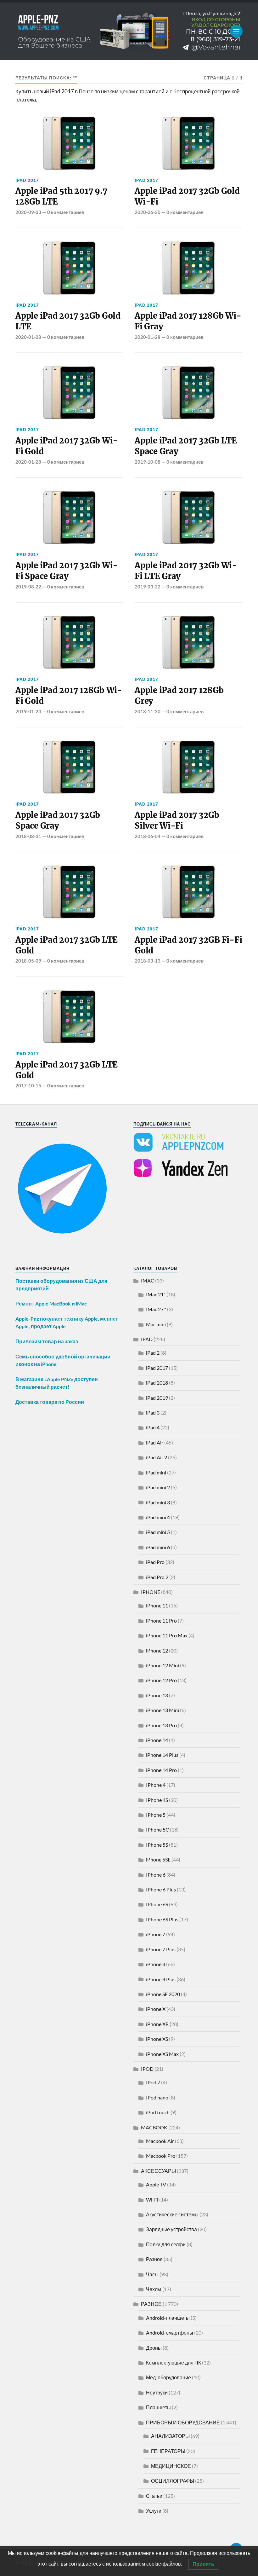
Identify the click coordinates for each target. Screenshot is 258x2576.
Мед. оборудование (168, 2377)
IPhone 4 (156, 1785)
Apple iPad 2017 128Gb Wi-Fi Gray (188, 321)
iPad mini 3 (158, 1502)
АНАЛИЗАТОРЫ (170, 2436)
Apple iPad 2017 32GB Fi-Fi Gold (188, 945)
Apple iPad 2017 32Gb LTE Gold (67, 945)
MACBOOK (154, 2127)
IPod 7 (153, 2082)
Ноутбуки (157, 2392)
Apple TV (156, 2184)
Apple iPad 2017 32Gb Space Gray (58, 820)
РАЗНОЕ (151, 2304)
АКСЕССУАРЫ (158, 2171)
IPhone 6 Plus (161, 1889)
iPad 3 (153, 1412)
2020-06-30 (148, 212)
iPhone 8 (156, 1964)
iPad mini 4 (158, 1517)
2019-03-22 (148, 587)
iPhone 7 (156, 1934)
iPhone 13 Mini (163, 1710)
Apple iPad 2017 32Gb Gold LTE (68, 321)
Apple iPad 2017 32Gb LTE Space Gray (186, 446)
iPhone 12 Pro (161, 1680)
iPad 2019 (157, 1398)
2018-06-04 (148, 836)
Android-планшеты (168, 2318)
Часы (152, 2274)
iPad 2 (153, 1353)
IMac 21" (156, 1294)
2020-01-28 (28, 337)
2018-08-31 (28, 836)
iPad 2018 (157, 1383)
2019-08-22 (28, 587)
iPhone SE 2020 (163, 1994)
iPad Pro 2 (157, 1577)
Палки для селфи (166, 2244)
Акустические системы (172, 2214)
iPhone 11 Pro (161, 1621)
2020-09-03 (28, 212)
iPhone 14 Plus (162, 1755)
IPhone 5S (157, 1845)
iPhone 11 (157, 1605)
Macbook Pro (161, 2156)
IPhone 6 (156, 1875)
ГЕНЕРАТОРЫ (168, 2451)
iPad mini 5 (158, 1532)
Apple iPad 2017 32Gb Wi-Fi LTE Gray (186, 571)
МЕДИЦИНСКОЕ (171, 2466)
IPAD (147, 1339)
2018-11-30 (148, 711)
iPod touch (158, 2112)
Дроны (154, 2348)
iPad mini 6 (158, 1547)
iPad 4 (153, 1427)
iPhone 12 (157, 1650)
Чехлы (154, 2289)
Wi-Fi (152, 2200)
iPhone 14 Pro (161, 1770)
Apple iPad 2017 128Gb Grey (179, 696)
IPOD (147, 2069)
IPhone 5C (157, 1829)
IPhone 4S (157, 1800)
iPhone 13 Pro (161, 1725)
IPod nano (157, 2097)
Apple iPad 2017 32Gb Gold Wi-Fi (187, 196)
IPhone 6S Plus (162, 1919)
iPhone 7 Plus (161, 1949)
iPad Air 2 (157, 1457)
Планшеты (158, 2407)
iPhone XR (157, 2024)
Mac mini (156, 1324)
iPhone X (156, 2009)
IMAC (148, 1280)
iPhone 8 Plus (161, 1979)
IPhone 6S (157, 1904)
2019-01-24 (28, 711)
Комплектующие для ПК (174, 2362)
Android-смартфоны (170, 2333)
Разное (154, 2259)
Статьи (154, 2496)
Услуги (154, 2511)
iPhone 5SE (158, 1859)
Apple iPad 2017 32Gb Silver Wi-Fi (177, 820)
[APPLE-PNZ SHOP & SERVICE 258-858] (129, 31)
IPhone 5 (156, 1815)
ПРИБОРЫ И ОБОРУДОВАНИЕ (183, 2422)
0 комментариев (66, 212)
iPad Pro (155, 1562)
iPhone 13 (157, 1695)
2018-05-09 (28, 961)
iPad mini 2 (158, 1487)
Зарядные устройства (171, 2229)
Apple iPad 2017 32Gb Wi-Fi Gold (67, 446)
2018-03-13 (148, 961)
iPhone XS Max (162, 2054)
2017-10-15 (28, 1085)
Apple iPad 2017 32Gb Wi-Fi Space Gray (67, 571)
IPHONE (151, 1592)
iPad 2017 (27, 180)
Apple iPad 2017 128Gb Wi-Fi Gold (69, 696)
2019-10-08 (148, 462)
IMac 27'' (156, 1309)
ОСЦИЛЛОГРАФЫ (173, 2481)
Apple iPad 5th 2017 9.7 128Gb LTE (61, 196)
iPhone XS (157, 2039)
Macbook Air (160, 2141)
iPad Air (155, 1442)
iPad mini (156, 1472)
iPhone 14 (157, 1740)
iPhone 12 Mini (163, 1665)
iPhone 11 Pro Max (167, 1635)
